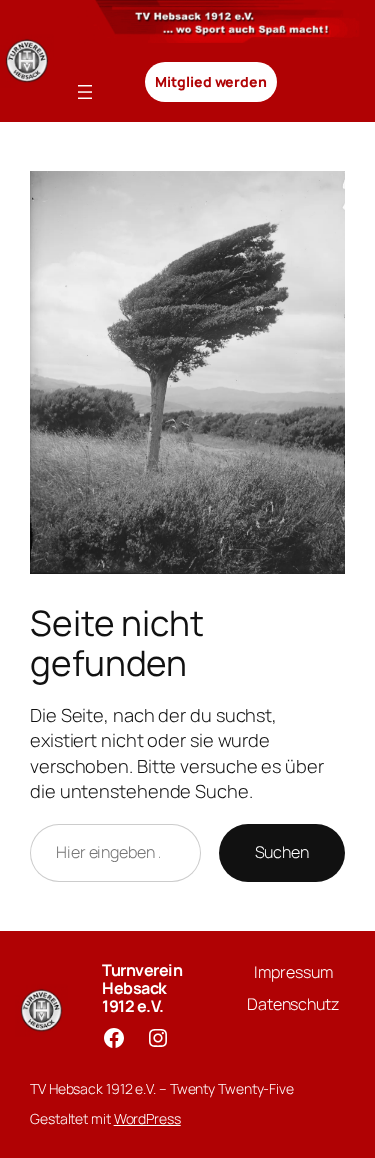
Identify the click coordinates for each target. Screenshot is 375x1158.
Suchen (282, 852)
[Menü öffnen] (85, 92)
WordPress (147, 1118)
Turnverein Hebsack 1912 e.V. (142, 988)
